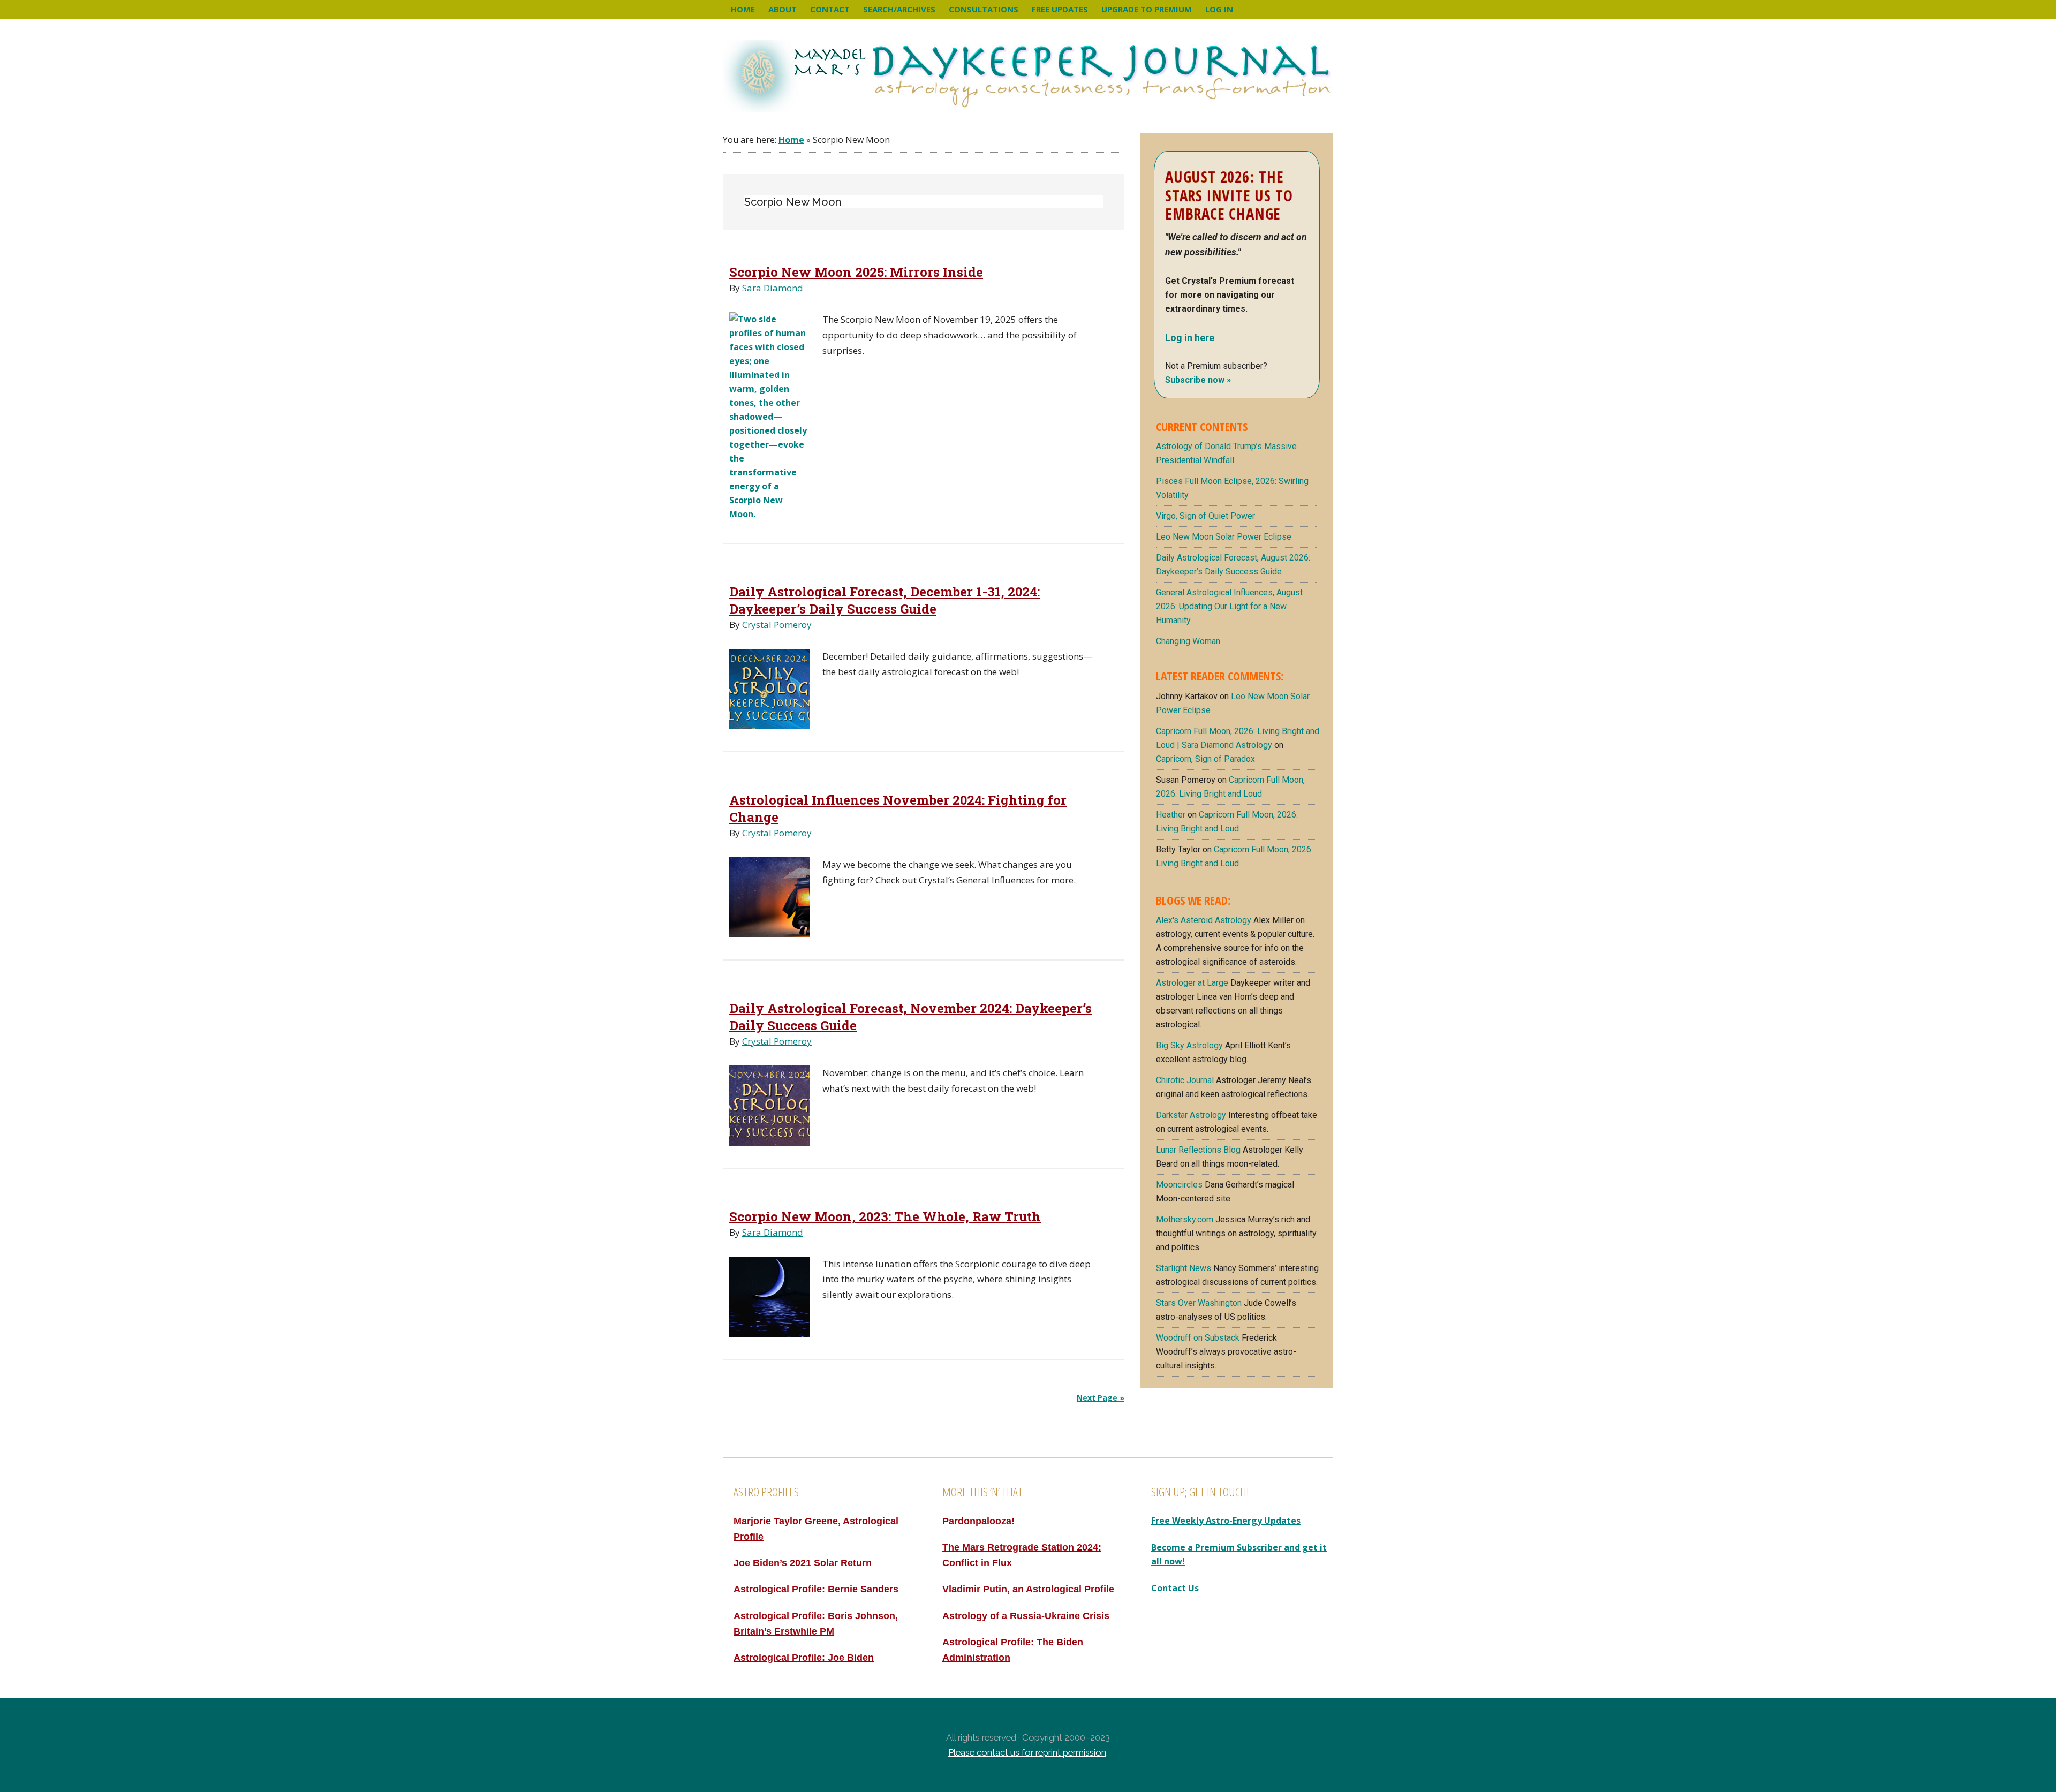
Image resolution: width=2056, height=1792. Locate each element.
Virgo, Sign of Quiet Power (1205, 516)
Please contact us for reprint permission (1027, 1752)
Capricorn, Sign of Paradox (1205, 759)
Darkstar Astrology (1191, 1115)
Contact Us (1175, 1588)
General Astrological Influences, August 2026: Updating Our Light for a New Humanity (1229, 606)
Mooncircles (1179, 1185)
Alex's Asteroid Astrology (1204, 920)
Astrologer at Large (1192, 983)
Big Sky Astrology (1189, 1045)
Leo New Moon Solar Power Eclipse (1224, 537)
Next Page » (1101, 1398)
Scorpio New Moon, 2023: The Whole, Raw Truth (885, 1216)
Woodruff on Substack (1198, 1338)
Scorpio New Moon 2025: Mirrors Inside (856, 272)
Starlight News (1184, 1268)
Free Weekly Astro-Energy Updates (1226, 1521)
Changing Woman (1188, 641)
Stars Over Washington (1199, 1303)
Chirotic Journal (1185, 1080)
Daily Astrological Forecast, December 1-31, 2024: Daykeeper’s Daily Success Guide (885, 600)
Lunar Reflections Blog (1198, 1150)
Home (791, 140)
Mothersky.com (1185, 1219)
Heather (1171, 815)
